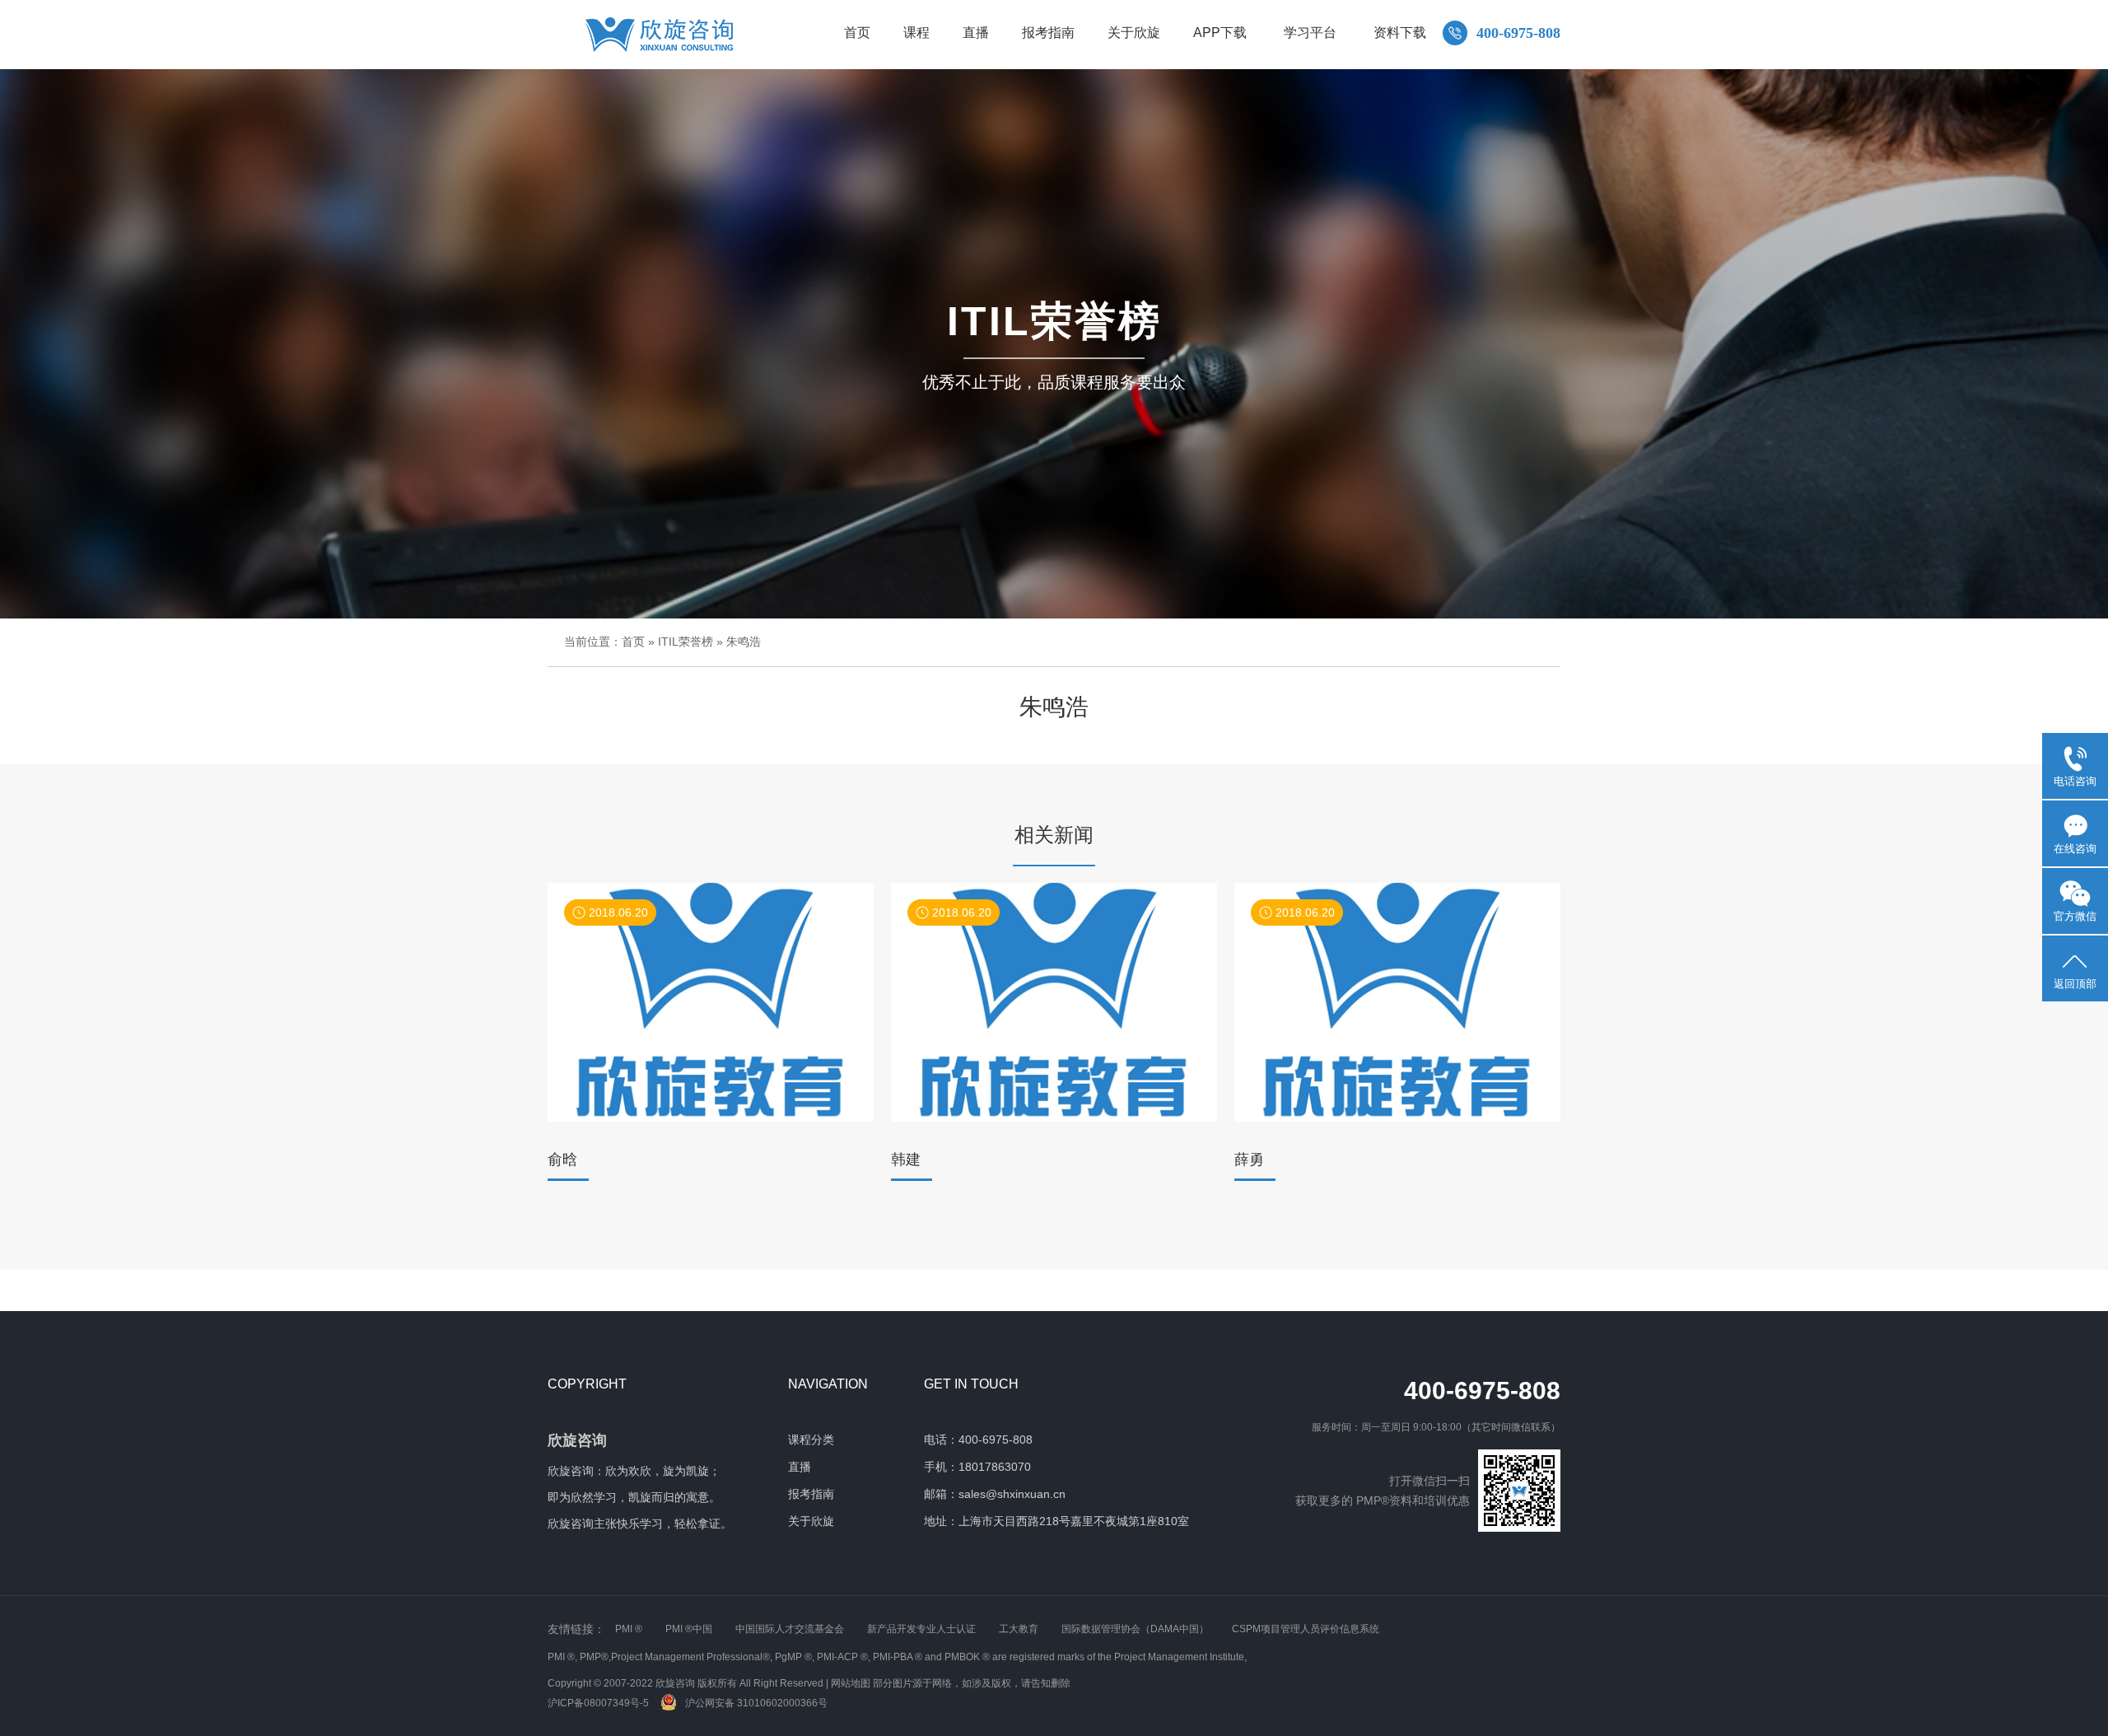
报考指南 (1048, 33)
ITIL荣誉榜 (686, 642)
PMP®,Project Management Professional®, (676, 1657)
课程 (916, 33)
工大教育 (1019, 1629)
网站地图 (851, 1683)
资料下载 (1400, 33)
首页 (857, 33)
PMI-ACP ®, (844, 1657)
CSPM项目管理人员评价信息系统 (1306, 1629)
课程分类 (811, 1440)
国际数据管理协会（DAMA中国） (1135, 1629)
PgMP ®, (795, 1657)
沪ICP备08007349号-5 (598, 1703)
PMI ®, (562, 1657)
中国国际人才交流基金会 (790, 1629)
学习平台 (1310, 33)
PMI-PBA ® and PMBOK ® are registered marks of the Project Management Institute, (1060, 1657)
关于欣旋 (1134, 33)
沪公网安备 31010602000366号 (755, 1703)
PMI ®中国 (689, 1629)
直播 (976, 33)
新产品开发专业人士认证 (921, 1629)
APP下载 (1220, 33)
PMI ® (629, 1629)
